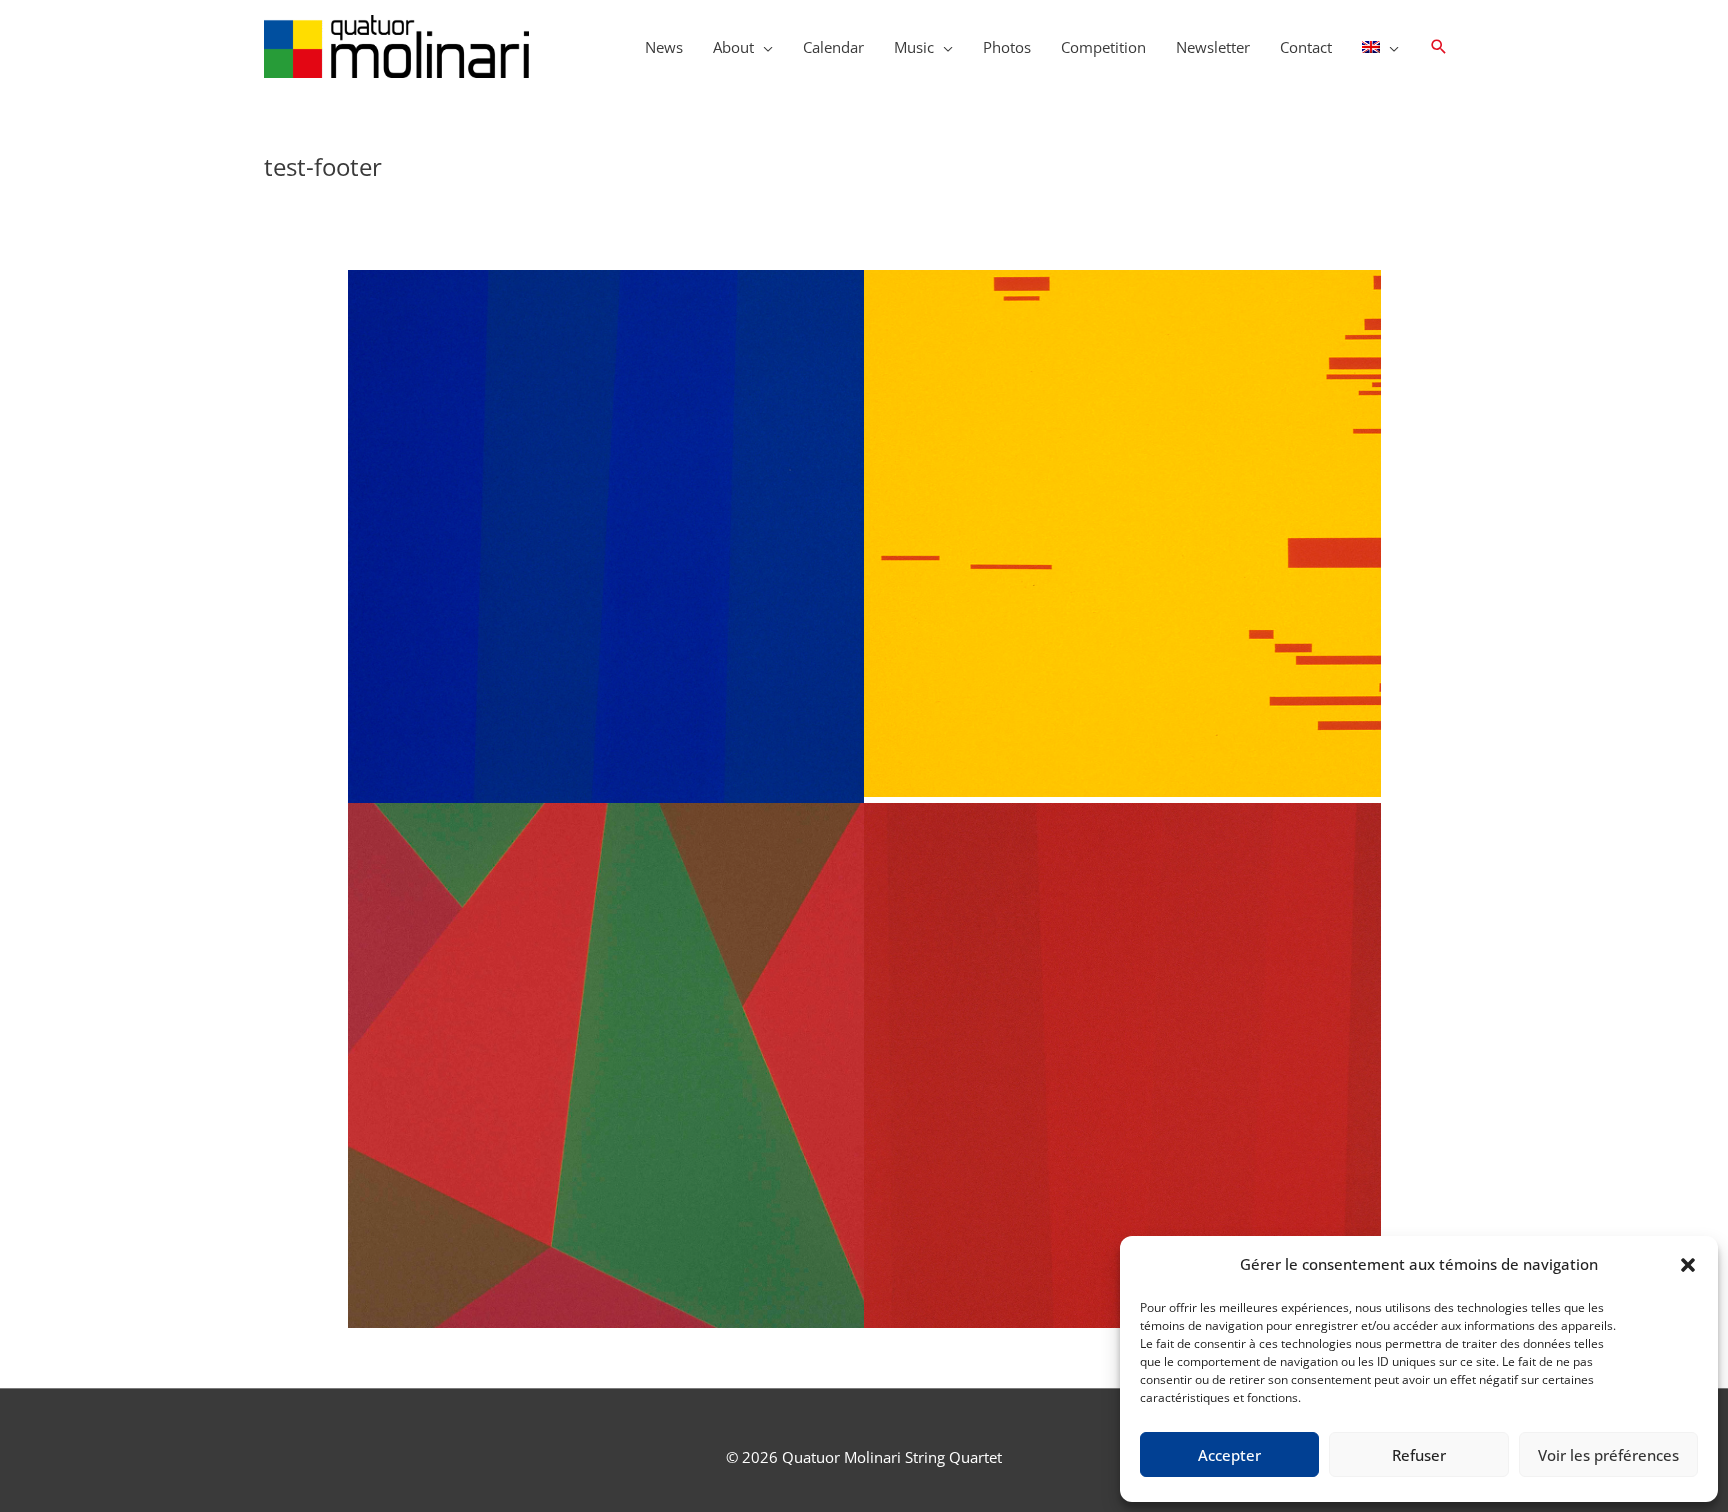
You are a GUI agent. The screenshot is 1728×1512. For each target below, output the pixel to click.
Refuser (1419, 1455)
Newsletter (1213, 47)
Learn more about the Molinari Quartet (606, 703)
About (733, 47)
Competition (1103, 47)
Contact (1306, 47)
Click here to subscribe (606, 1155)
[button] (1688, 1265)
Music (914, 47)
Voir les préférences (1608, 1455)
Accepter (1229, 1455)
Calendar (833, 47)
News (664, 47)
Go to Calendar (1122, 1136)
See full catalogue (1122, 658)
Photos (1007, 47)
